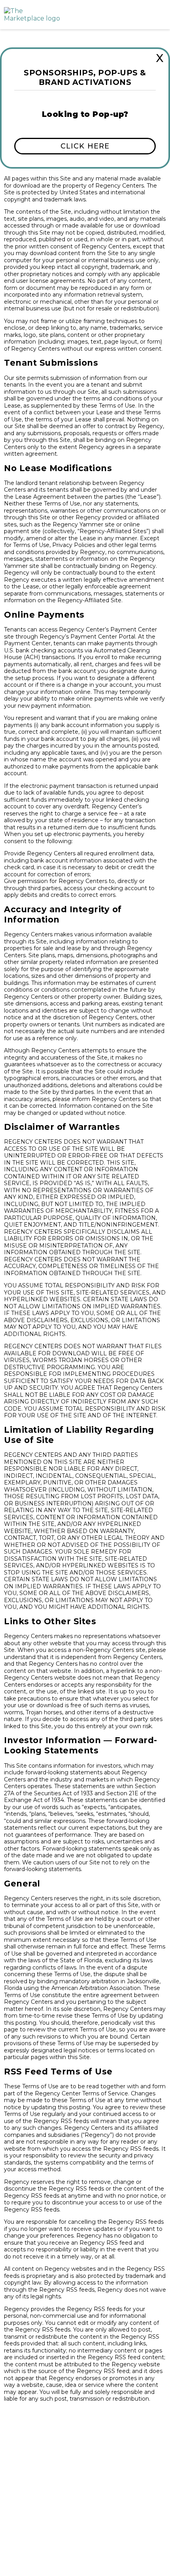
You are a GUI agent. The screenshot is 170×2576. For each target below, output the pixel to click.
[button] (85, 146)
